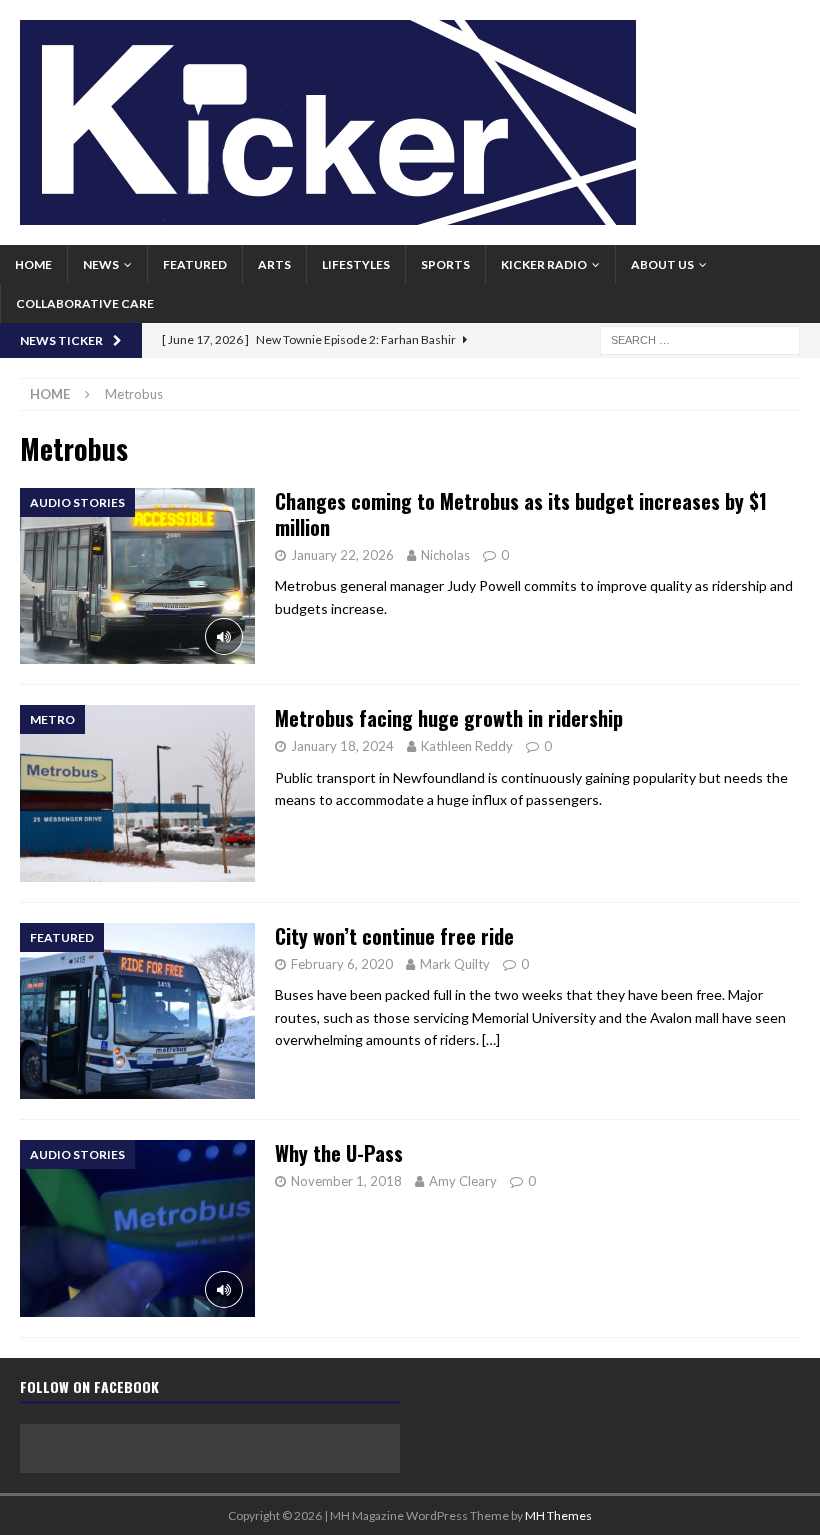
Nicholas (445, 555)
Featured (195, 264)
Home (33, 264)
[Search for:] (700, 338)
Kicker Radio (544, 264)
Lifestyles (356, 264)
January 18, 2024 (342, 746)
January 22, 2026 (342, 555)
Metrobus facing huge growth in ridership (449, 718)
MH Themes (558, 1515)
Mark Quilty (455, 964)
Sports (445, 264)
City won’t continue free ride (394, 936)
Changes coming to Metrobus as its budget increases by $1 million (521, 514)
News (101, 264)
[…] (491, 1039)
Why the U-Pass (339, 1153)
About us (662, 264)
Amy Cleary (463, 1181)
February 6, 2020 (342, 964)
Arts (274, 264)
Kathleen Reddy (467, 746)
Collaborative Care (85, 303)
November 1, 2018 (346, 1181)
